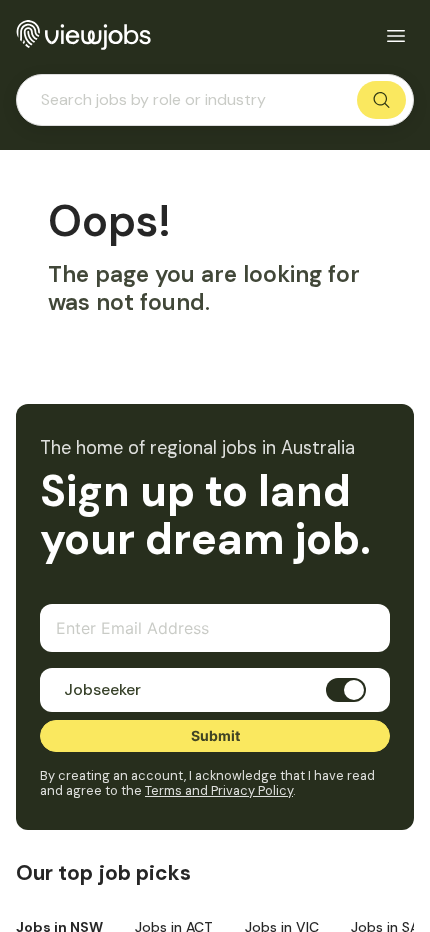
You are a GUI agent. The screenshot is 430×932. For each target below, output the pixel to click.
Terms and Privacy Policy (219, 790)
